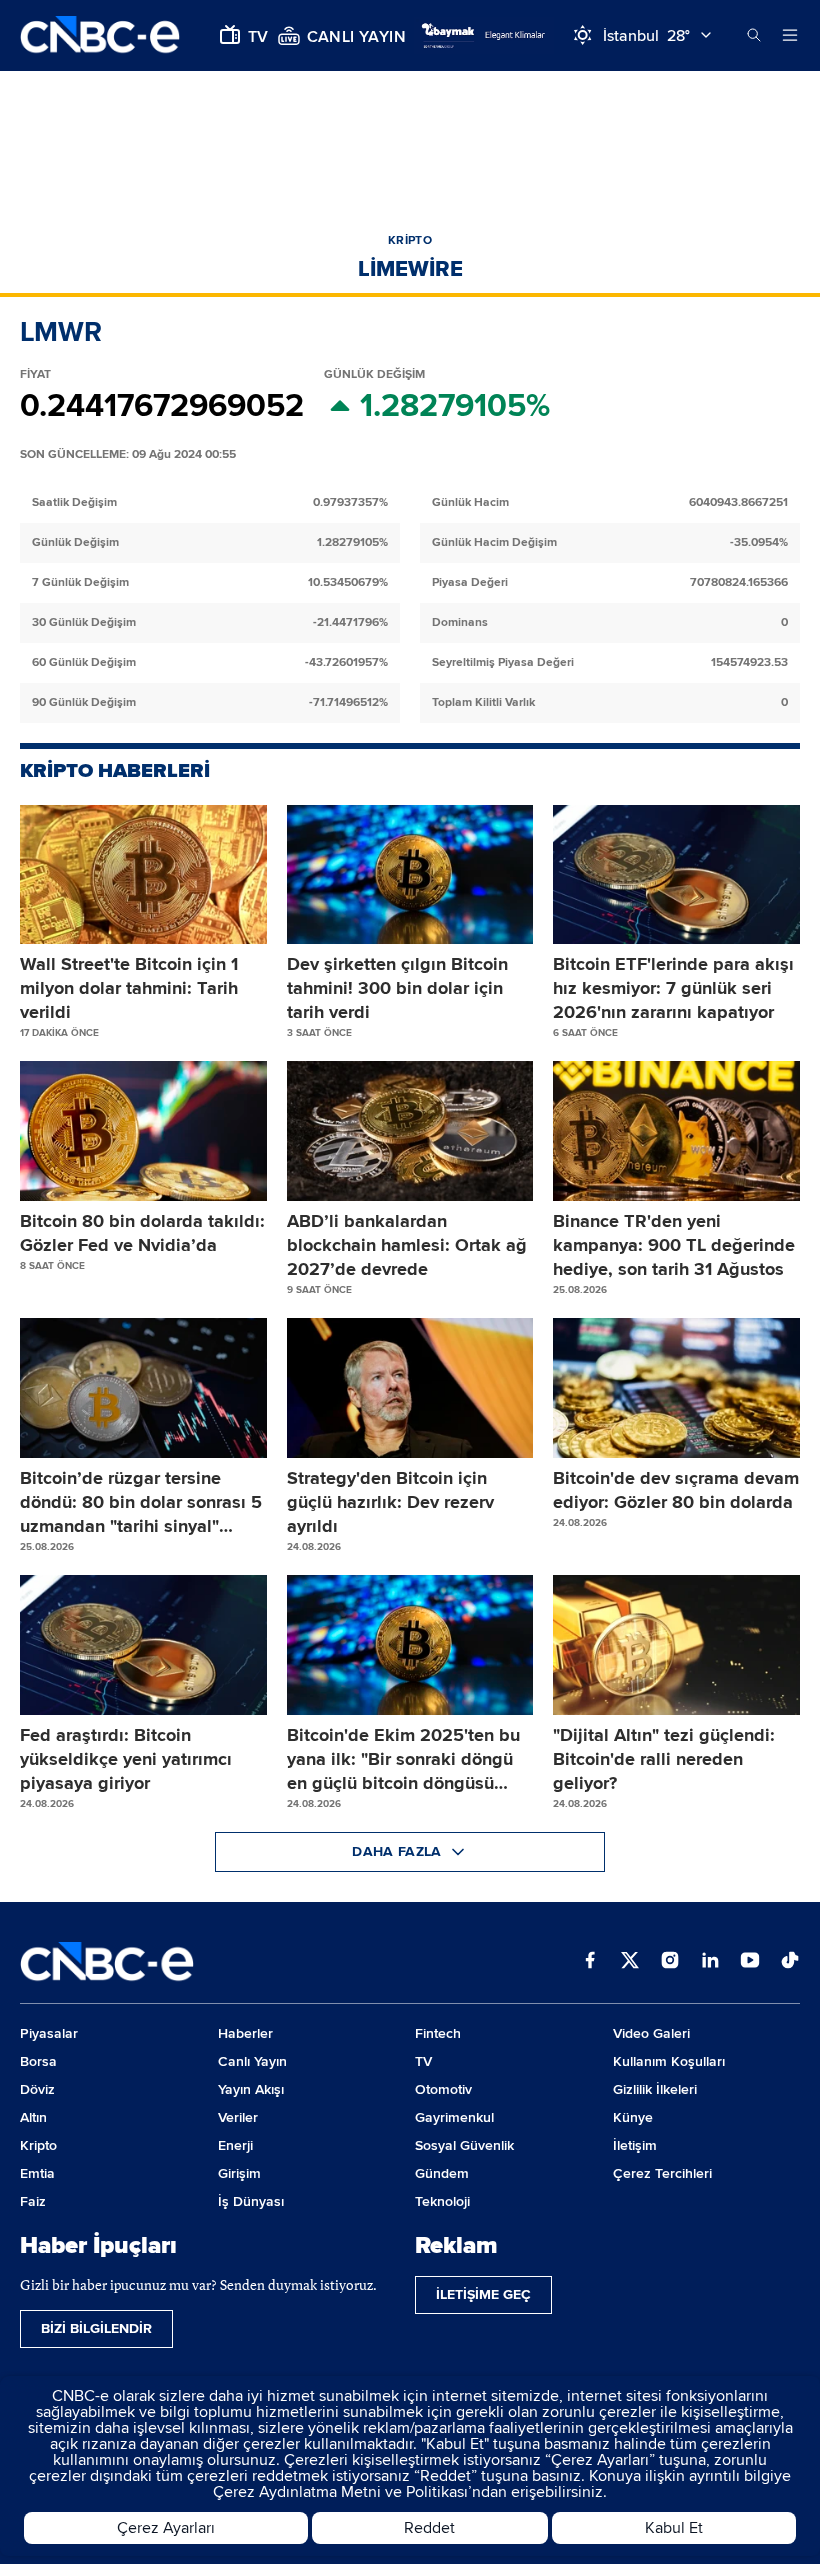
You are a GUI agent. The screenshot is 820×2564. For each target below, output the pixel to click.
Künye (633, 2117)
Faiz (33, 2201)
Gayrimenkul (454, 2117)
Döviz (37, 2089)
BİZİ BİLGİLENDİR (96, 2328)
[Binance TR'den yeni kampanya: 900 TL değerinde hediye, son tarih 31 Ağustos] (676, 1131)
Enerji (235, 2145)
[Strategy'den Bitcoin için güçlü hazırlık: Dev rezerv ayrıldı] (410, 1388)
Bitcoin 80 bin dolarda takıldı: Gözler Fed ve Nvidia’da (142, 1233)
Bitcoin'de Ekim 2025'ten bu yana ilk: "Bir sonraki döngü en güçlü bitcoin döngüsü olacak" (403, 1759)
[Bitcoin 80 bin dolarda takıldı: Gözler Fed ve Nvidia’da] (143, 1131)
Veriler (238, 2117)
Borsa (38, 2061)
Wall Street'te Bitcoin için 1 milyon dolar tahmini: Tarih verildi (129, 988)
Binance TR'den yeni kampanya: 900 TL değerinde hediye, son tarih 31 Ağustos (674, 1245)
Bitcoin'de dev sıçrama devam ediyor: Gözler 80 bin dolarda (676, 1490)
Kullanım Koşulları (669, 2061)
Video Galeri (651, 2033)
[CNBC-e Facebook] (590, 1962)
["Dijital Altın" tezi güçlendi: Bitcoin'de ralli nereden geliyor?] (676, 1645)
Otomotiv (443, 2089)
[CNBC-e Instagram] (670, 1962)
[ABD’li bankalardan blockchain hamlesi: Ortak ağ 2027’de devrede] (410, 1131)
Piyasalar (49, 2033)
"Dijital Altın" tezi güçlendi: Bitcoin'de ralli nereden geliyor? (664, 1759)
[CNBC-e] (100, 35)
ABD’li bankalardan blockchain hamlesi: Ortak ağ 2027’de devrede (407, 1245)
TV (423, 2061)
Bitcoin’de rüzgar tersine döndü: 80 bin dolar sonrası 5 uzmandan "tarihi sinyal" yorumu (141, 1502)
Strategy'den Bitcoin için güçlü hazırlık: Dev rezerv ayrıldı (390, 1502)
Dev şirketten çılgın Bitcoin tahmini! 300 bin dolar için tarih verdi (397, 988)
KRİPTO (410, 240)
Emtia (37, 2173)
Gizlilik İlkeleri (655, 2089)
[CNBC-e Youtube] (750, 1962)
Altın (33, 2117)
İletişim (635, 2145)
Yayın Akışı (251, 2089)
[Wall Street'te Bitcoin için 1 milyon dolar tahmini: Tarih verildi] (143, 875)
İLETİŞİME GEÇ (483, 2294)
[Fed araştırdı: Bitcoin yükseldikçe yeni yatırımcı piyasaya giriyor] (143, 1645)
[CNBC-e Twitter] (630, 1962)
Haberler (245, 2033)
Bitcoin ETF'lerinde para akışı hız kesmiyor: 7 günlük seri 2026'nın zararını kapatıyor (673, 988)
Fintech (438, 2033)
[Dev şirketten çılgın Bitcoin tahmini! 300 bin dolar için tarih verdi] (410, 875)
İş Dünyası (251, 2201)
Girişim (239, 2173)
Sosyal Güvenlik (464, 2145)
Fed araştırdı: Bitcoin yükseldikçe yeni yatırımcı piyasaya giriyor (126, 1759)
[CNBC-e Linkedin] (710, 1962)
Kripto (38, 2145)
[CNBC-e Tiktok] (790, 1962)
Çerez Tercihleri (662, 2173)
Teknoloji (442, 2201)
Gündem (442, 2173)
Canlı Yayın (252, 2061)
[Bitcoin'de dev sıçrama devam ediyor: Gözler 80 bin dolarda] (676, 1388)
